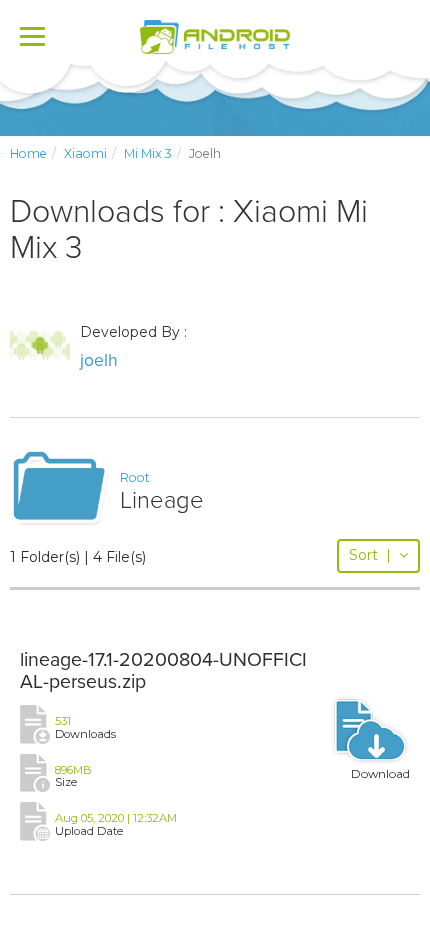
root (135, 477)
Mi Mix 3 (148, 153)
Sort (370, 555)
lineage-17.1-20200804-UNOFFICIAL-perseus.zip (163, 671)
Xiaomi (85, 153)
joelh (99, 360)
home (28, 153)
